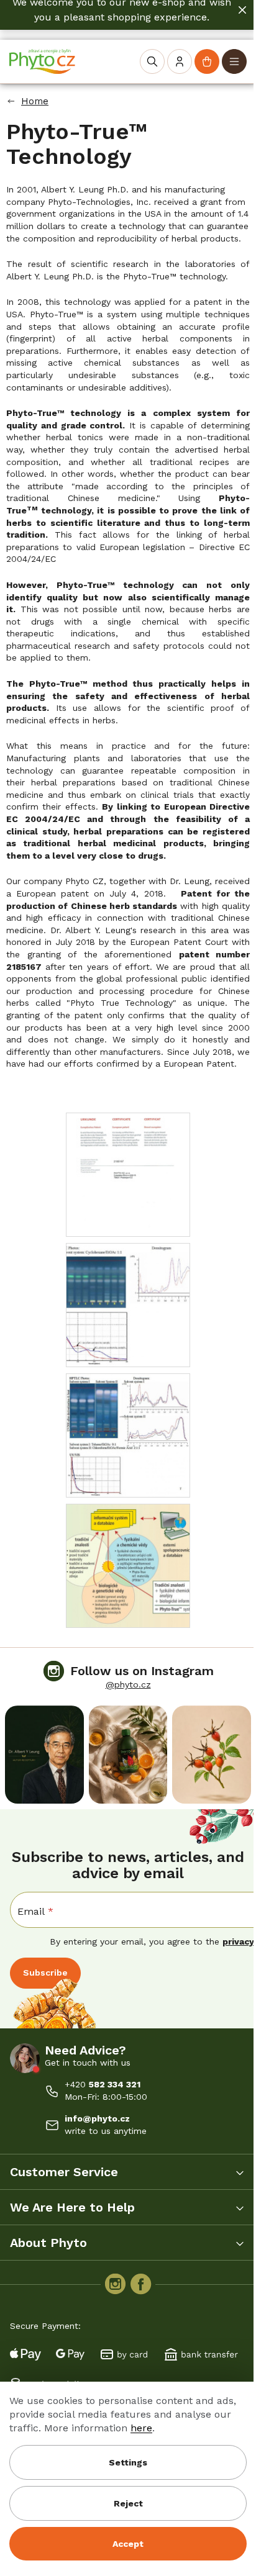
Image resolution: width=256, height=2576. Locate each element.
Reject (128, 2503)
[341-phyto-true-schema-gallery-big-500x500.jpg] (128, 1565)
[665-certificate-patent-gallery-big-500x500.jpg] (128, 1174)
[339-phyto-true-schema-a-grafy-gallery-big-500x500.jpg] (128, 1304)
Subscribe (45, 1973)
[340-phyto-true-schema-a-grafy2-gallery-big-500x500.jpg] (128, 1435)
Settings (128, 2462)
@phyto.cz (128, 1684)
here (141, 2428)
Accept (128, 2544)
